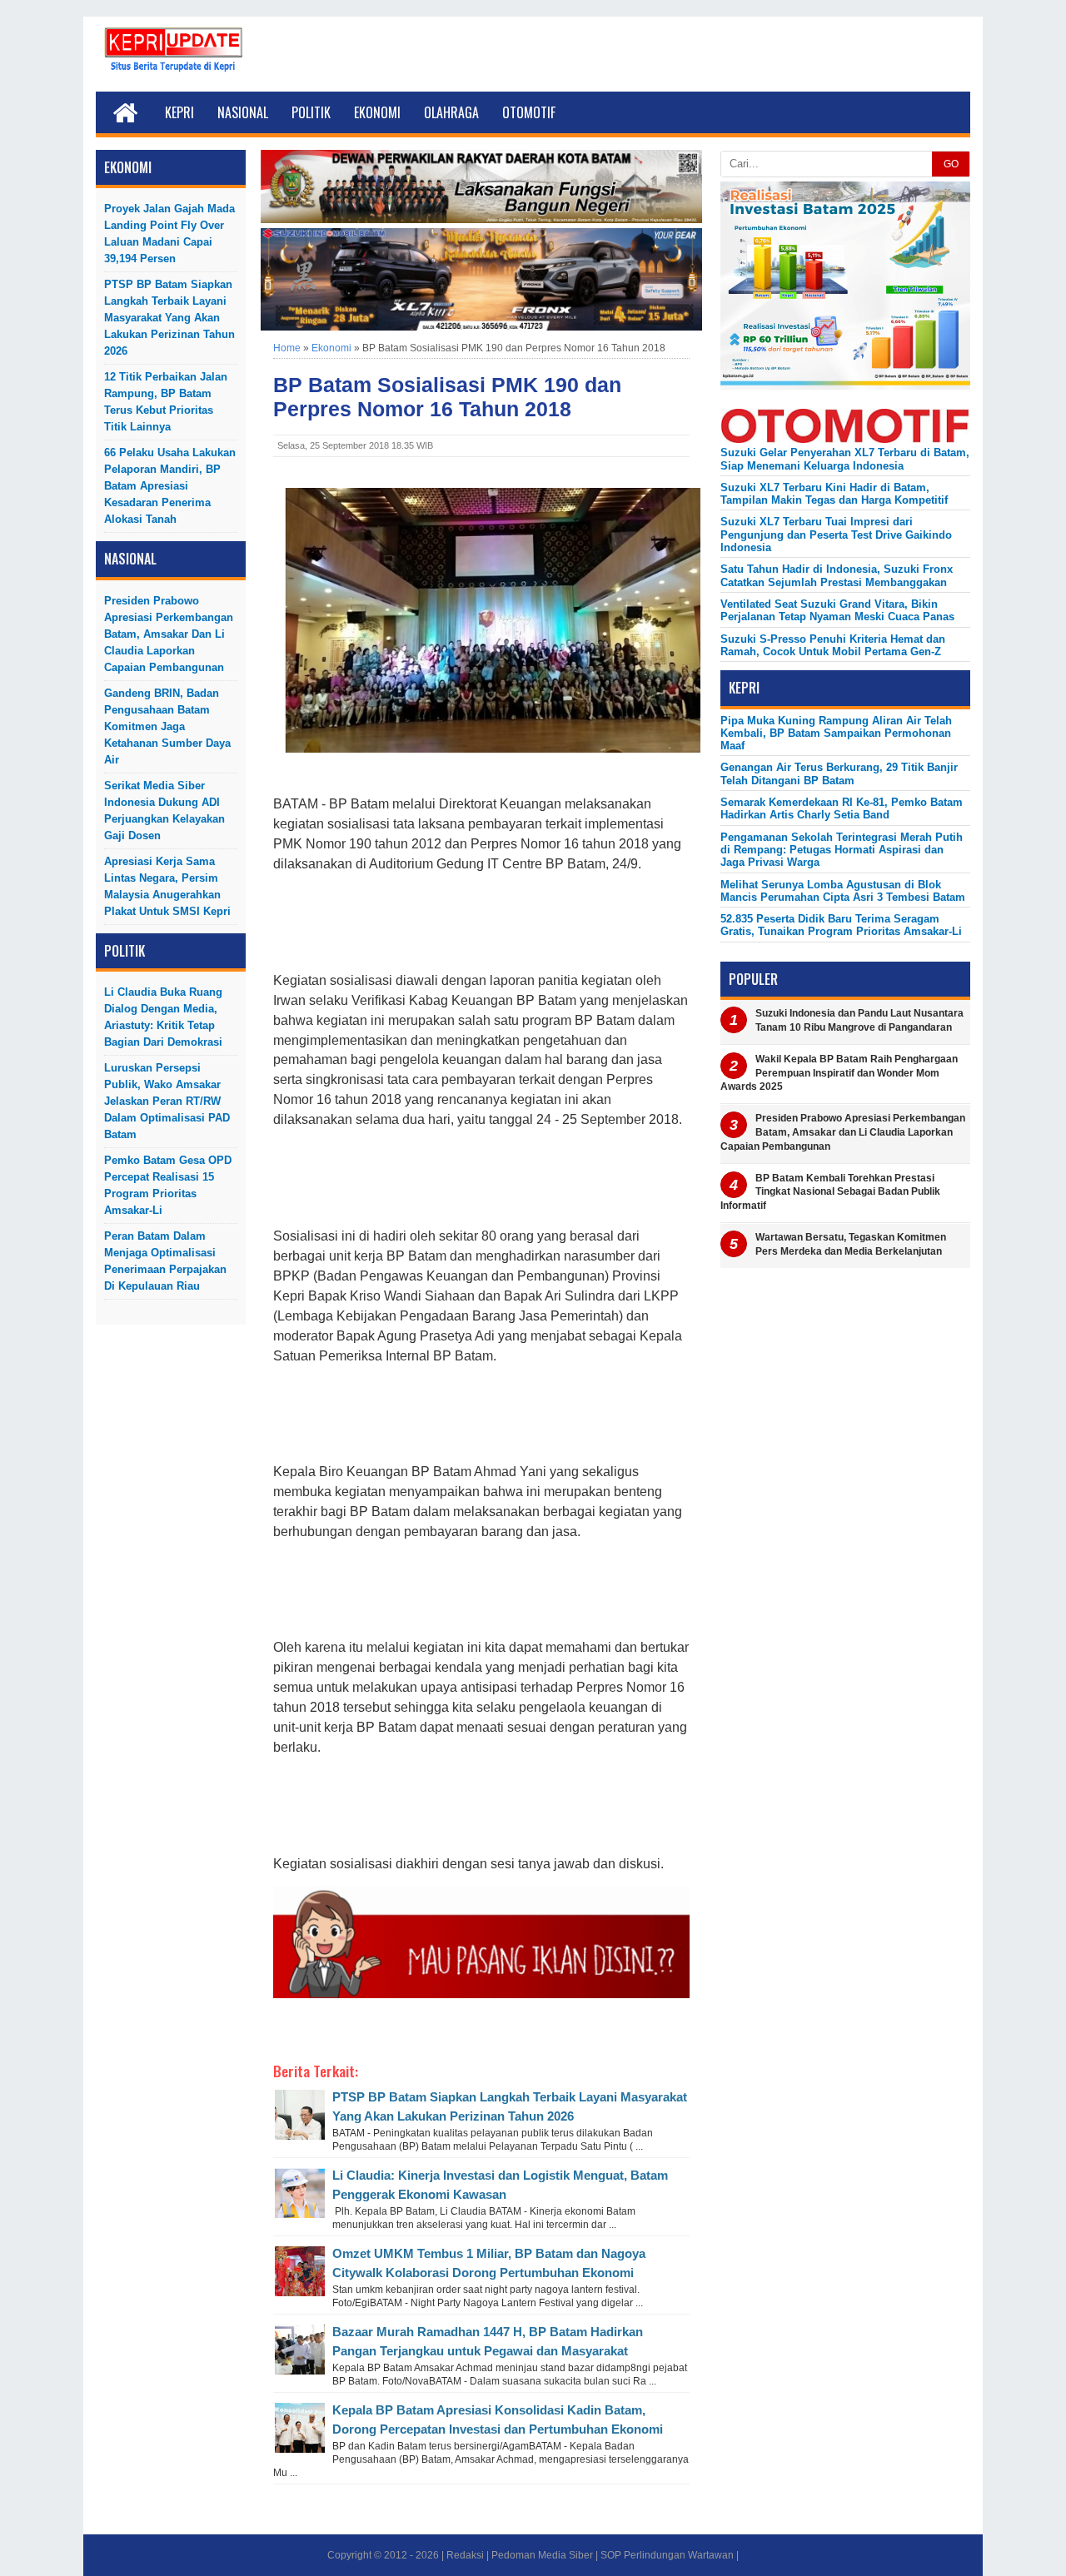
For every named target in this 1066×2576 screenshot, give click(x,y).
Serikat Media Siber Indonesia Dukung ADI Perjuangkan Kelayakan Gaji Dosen (164, 811)
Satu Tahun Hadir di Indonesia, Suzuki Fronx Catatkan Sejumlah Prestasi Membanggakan (837, 575)
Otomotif (529, 112)
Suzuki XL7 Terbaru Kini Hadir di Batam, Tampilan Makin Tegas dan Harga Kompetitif (834, 494)
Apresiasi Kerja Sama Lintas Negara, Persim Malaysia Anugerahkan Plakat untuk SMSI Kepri (167, 886)
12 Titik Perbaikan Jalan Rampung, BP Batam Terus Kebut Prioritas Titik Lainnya (166, 402)
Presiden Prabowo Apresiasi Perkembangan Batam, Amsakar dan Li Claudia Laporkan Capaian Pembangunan (169, 634)
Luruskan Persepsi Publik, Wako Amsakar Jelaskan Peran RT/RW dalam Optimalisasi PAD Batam (167, 1101)
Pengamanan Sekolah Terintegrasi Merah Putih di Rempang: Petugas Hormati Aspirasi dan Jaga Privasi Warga (842, 850)
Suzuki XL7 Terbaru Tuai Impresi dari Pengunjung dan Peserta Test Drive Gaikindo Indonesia (836, 535)
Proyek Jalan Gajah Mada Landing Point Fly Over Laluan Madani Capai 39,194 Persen (169, 234)
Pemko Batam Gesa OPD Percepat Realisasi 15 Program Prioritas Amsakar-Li (168, 1185)
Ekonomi (377, 112)
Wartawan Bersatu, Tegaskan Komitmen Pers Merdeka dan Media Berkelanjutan (851, 1244)
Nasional (243, 112)
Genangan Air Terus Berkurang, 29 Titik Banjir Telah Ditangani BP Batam (839, 773)
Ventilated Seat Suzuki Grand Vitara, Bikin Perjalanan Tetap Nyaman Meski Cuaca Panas (837, 610)
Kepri (179, 112)
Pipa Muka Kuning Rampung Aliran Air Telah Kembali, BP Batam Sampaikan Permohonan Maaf (836, 734)
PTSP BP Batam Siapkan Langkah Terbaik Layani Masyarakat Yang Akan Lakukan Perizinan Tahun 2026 (169, 318)
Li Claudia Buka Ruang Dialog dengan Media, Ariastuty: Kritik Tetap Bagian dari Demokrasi (163, 1017)
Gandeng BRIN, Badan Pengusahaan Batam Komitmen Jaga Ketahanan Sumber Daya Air (167, 726)
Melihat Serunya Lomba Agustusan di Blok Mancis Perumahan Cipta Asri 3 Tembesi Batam (843, 891)
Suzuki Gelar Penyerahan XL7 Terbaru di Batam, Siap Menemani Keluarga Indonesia (845, 459)
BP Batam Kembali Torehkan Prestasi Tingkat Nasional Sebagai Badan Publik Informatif (830, 1192)
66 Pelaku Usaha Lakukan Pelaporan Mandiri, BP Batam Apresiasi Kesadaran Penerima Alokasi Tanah (170, 486)
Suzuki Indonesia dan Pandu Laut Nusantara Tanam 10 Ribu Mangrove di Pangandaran (859, 1020)
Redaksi (465, 2555)
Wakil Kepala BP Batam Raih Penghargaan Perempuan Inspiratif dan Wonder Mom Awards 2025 (839, 1073)
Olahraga (451, 112)
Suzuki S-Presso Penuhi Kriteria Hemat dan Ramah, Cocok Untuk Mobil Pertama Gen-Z (833, 645)
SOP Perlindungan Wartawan (667, 2555)
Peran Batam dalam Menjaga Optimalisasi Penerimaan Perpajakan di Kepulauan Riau (165, 1261)
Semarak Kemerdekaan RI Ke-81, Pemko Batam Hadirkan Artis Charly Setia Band (842, 808)
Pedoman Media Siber (542, 2555)
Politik (311, 112)
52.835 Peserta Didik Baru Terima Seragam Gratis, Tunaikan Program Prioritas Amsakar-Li (841, 925)
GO (951, 164)
